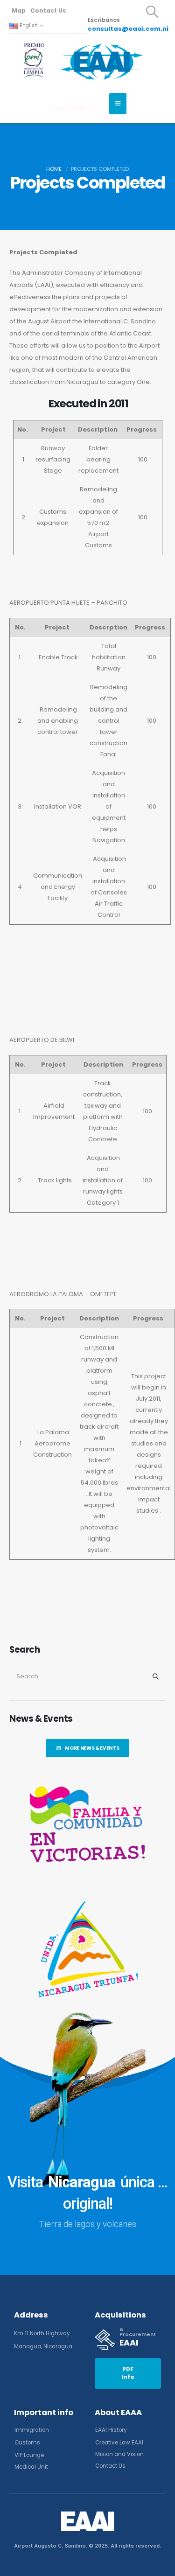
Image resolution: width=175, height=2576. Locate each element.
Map (19, 10)
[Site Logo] (102, 61)
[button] (152, 12)
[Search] (156, 1676)
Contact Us (48, 10)
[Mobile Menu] (118, 104)
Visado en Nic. (75, 108)
